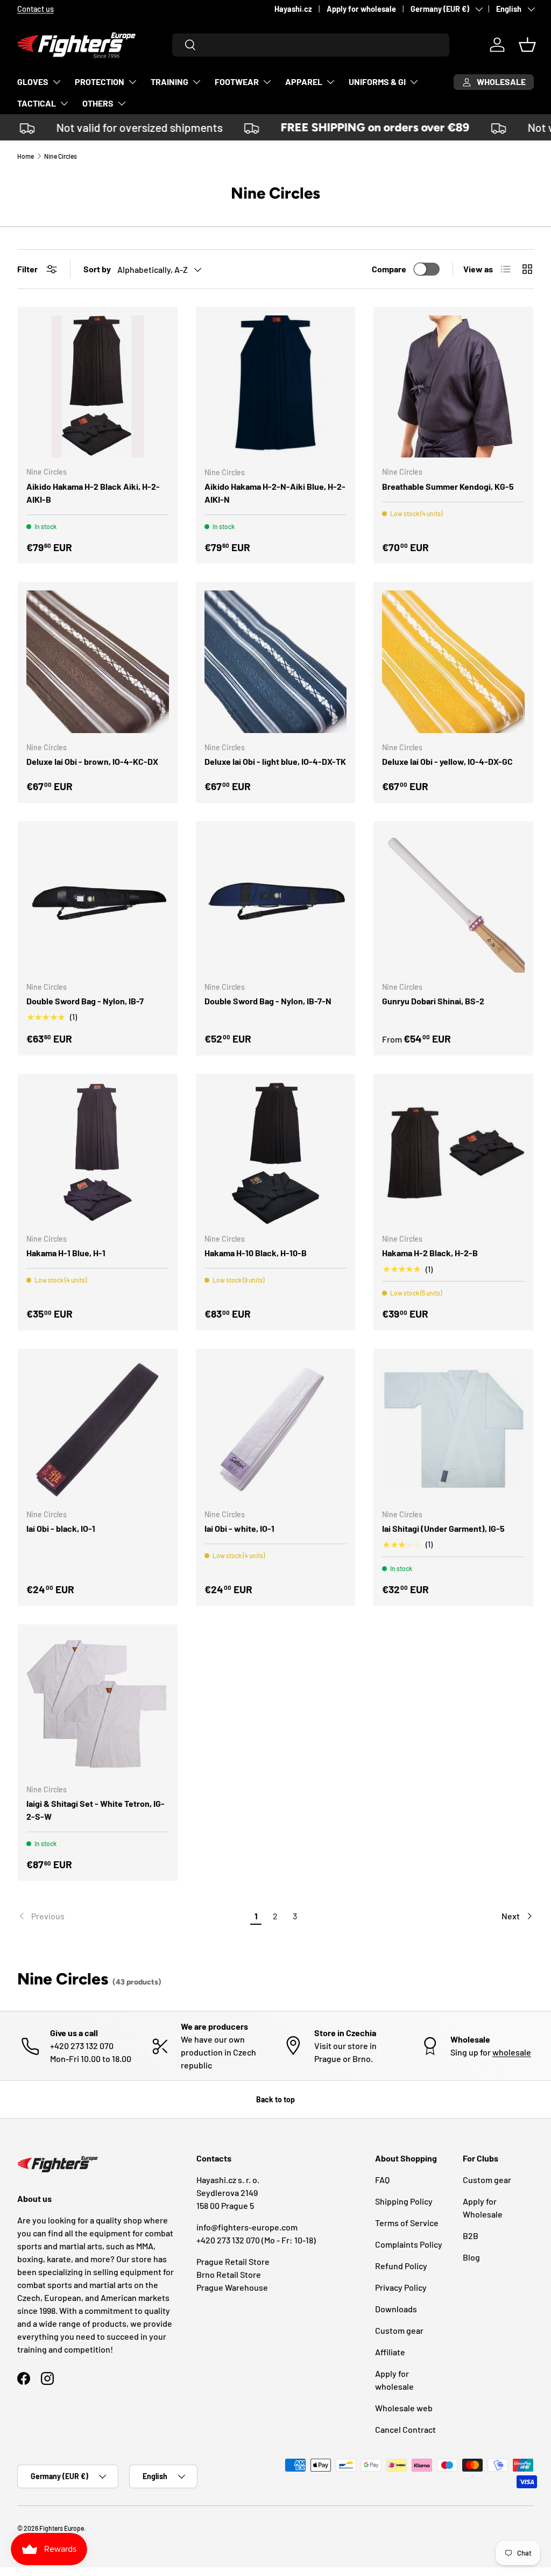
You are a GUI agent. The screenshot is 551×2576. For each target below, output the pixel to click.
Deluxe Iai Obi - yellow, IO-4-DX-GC (447, 761)
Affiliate (390, 2352)
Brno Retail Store (229, 2274)
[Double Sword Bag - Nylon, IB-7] (98, 901)
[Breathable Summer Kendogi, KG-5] (453, 387)
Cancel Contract (405, 2429)
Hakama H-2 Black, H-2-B (430, 1253)
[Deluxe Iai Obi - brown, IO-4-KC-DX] (98, 662)
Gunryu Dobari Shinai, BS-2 (433, 1001)
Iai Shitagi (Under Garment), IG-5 (443, 1528)
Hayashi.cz (293, 9)
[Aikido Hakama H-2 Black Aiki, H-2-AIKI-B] (98, 387)
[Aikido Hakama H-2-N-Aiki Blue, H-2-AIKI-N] (276, 387)
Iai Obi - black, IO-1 (61, 1528)
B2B (471, 2236)
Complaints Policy (409, 2244)
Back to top (275, 2099)
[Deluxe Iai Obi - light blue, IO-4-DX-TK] (276, 662)
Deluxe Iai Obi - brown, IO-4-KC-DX (92, 761)
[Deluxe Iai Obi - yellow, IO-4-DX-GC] (453, 662)
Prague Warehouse (232, 2287)
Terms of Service (407, 2223)
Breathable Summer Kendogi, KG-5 (448, 486)
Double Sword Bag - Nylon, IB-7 (85, 1001)
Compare (389, 269)
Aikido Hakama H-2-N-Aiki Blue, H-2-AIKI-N (275, 493)
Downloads (396, 2309)
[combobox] (311, 45)
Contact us (36, 9)
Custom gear (399, 2330)
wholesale (512, 2052)
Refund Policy (401, 2266)
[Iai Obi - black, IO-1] (98, 1429)
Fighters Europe (62, 2528)
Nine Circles (61, 156)
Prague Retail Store (233, 2261)
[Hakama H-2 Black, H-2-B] (453, 1154)
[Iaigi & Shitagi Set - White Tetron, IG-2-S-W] (98, 1704)
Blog (471, 2257)
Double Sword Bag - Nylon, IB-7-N (268, 1001)
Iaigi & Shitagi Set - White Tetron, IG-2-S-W (96, 1810)
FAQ (382, 2180)
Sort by (97, 269)
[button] (527, 45)
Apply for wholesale (361, 9)
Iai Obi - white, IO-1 (239, 1528)
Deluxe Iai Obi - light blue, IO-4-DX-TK (275, 761)
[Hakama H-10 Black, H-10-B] (276, 1154)
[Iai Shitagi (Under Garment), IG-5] (453, 1429)
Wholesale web (404, 2408)
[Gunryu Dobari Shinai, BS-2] (453, 901)
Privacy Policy (401, 2287)
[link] (132, 1916)
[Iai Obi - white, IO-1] (276, 1429)
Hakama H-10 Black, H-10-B (256, 1253)
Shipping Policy (404, 2201)
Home (26, 156)
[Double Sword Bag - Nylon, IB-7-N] (276, 901)
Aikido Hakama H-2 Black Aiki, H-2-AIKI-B (93, 493)
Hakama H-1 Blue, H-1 (66, 1253)
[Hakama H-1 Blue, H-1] (98, 1154)
